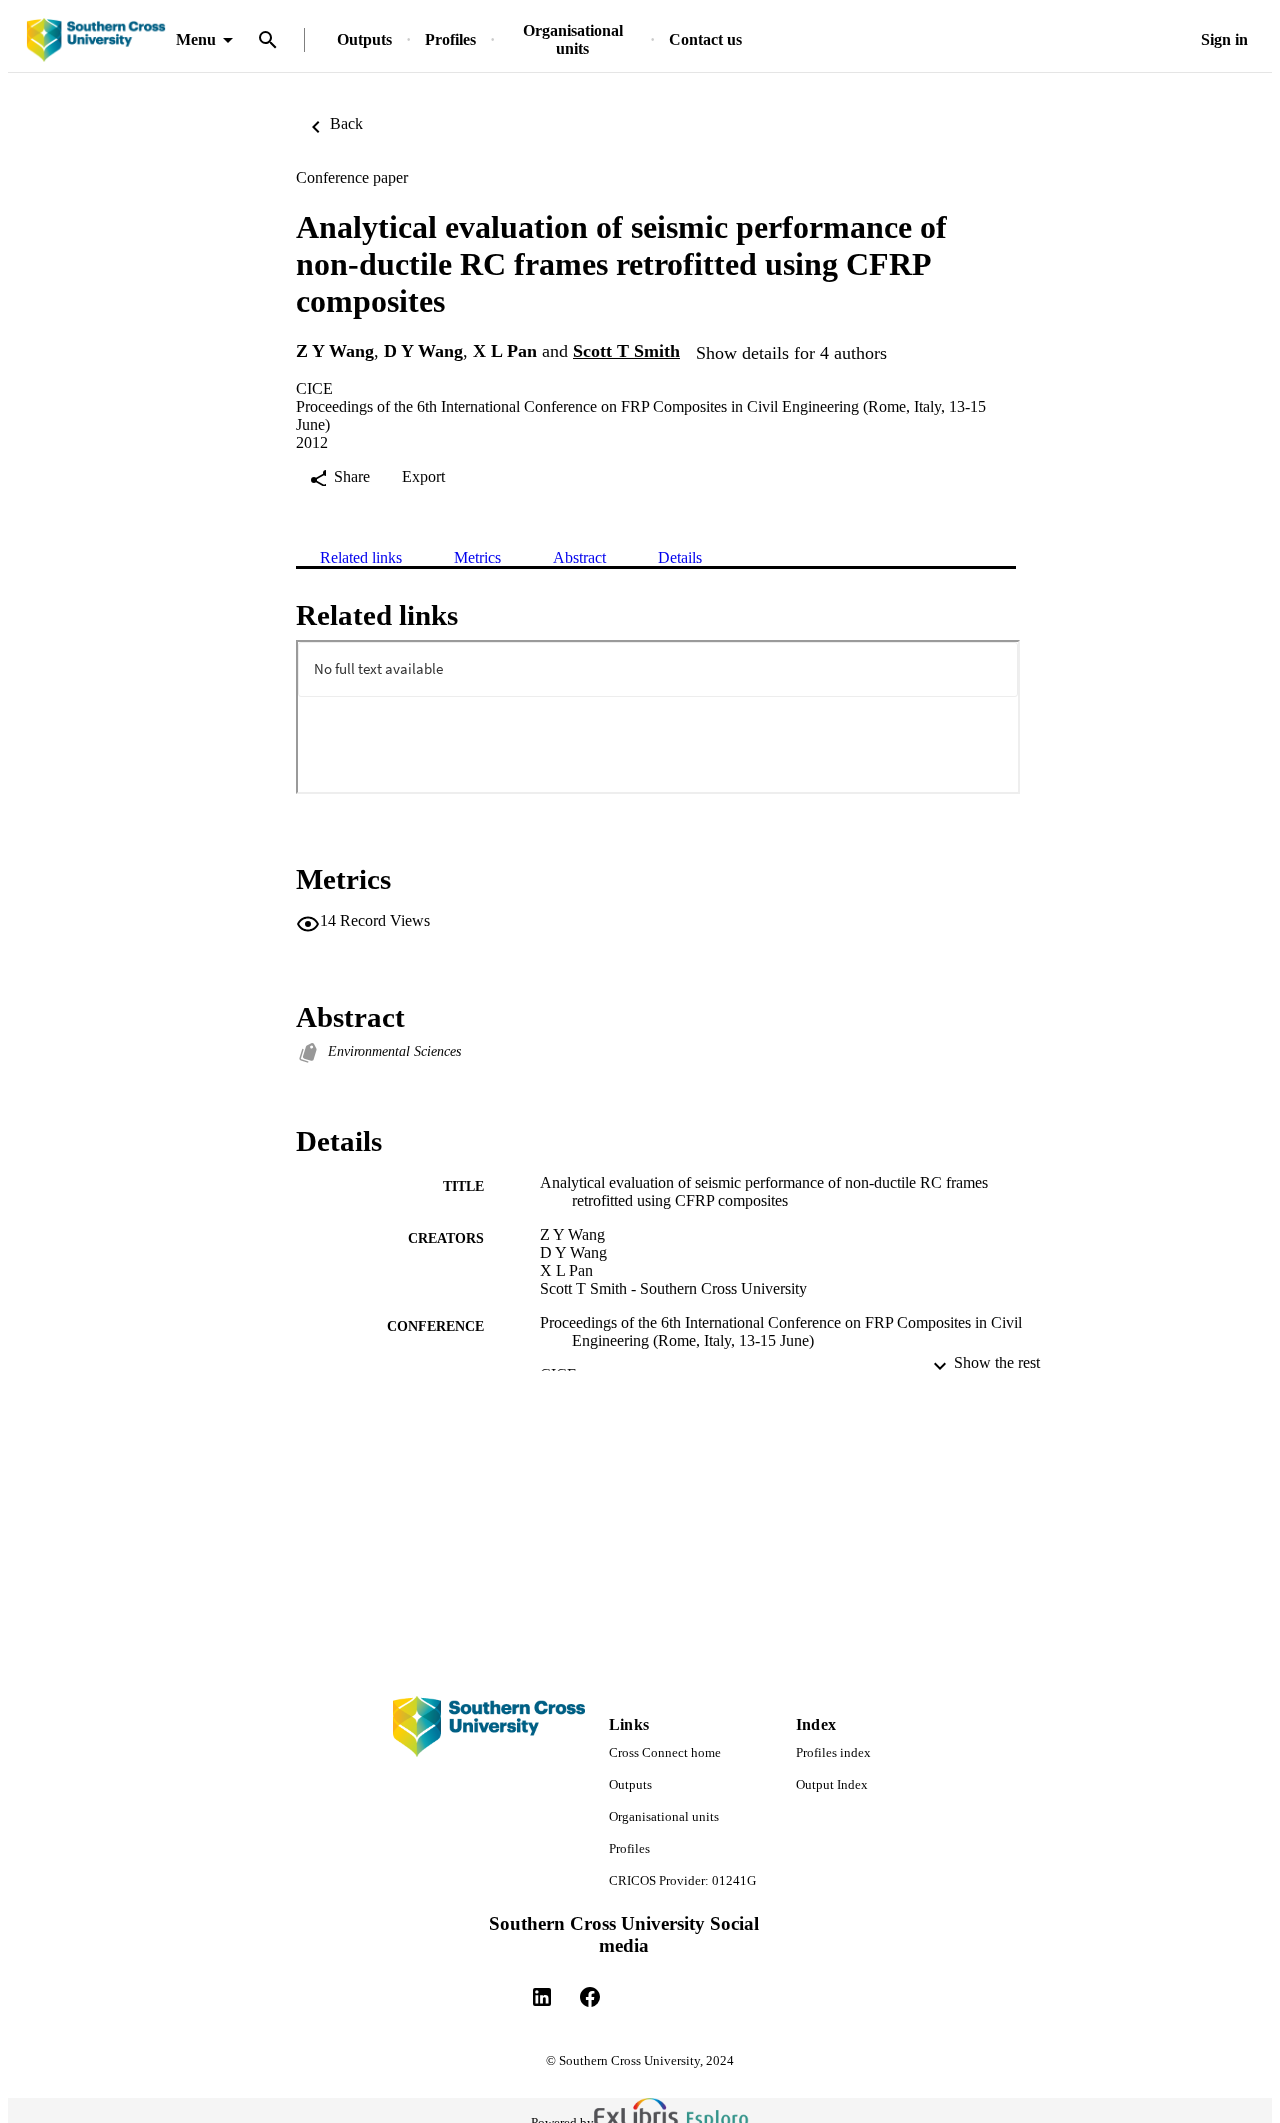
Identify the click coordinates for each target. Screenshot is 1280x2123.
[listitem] (542, 1997)
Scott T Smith (626, 351)
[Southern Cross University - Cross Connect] (96, 40)
